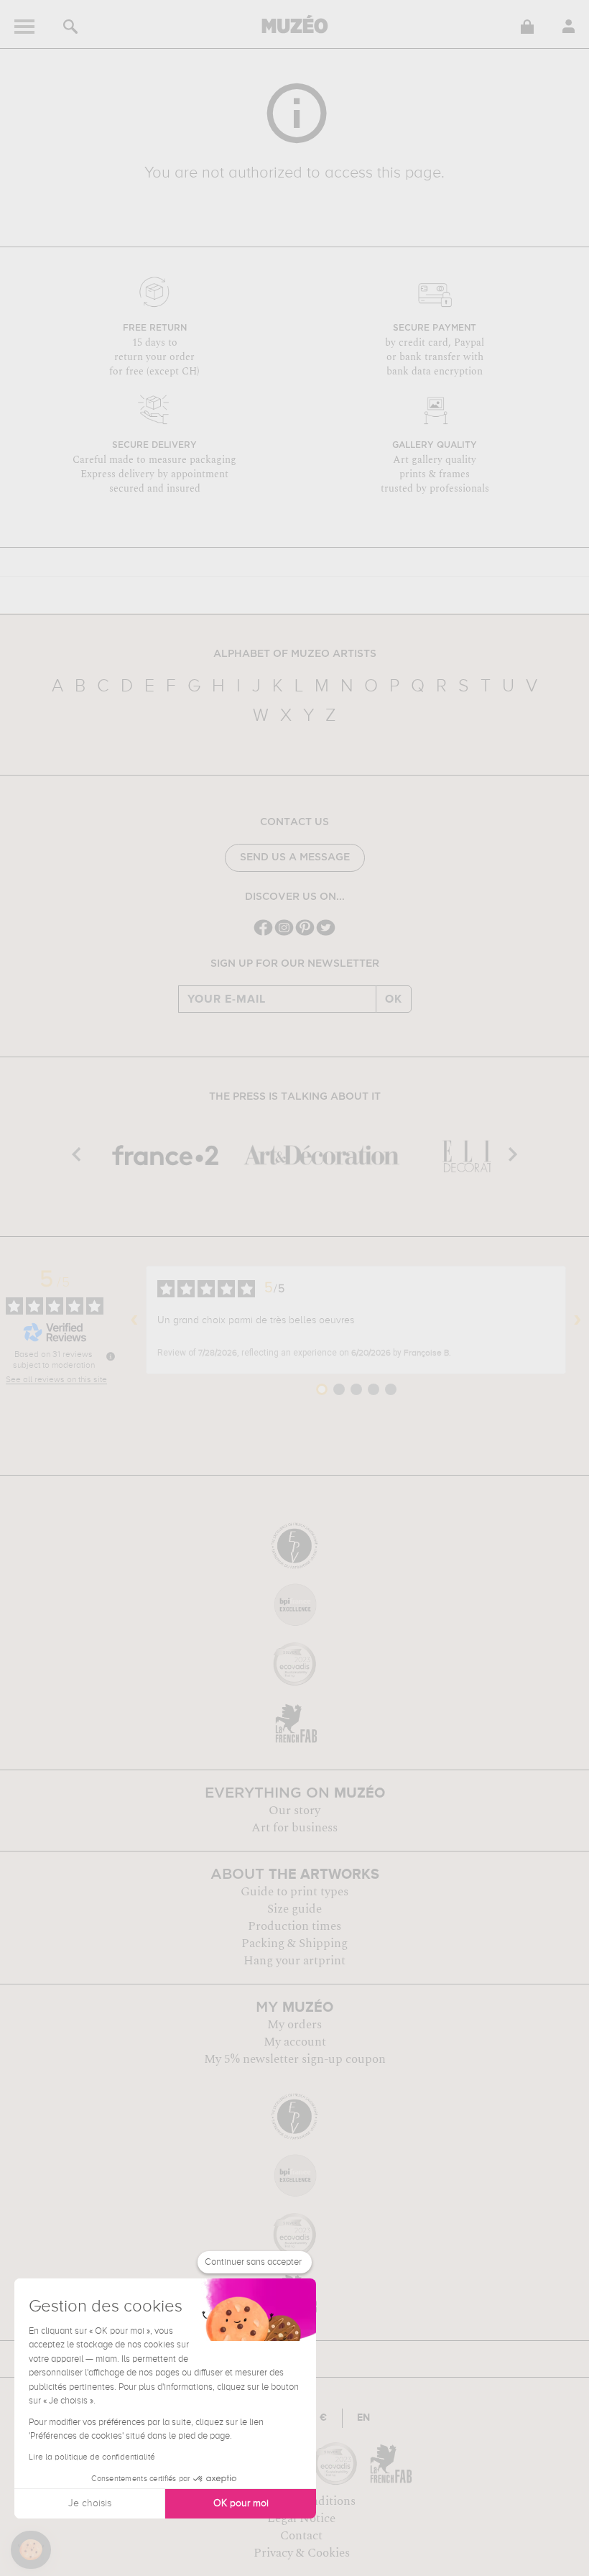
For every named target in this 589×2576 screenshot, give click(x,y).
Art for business (294, 1828)
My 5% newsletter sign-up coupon (295, 2059)
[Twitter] (326, 934)
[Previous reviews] (134, 1320)
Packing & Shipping (294, 1943)
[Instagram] (284, 934)
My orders (294, 2025)
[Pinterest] (305, 934)
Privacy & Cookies (302, 2553)
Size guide (294, 1909)
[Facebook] (263, 934)
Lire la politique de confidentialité (92, 2457)
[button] (31, 2550)
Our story (294, 1811)
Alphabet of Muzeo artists (295, 654)
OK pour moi (241, 2503)
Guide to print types (294, 1892)
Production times (294, 1926)
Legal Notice (301, 2518)
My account (295, 2042)
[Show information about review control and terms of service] (111, 1356)
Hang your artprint (294, 1961)
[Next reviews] (578, 1320)
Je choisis (90, 2503)
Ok (394, 999)
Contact (301, 2536)
